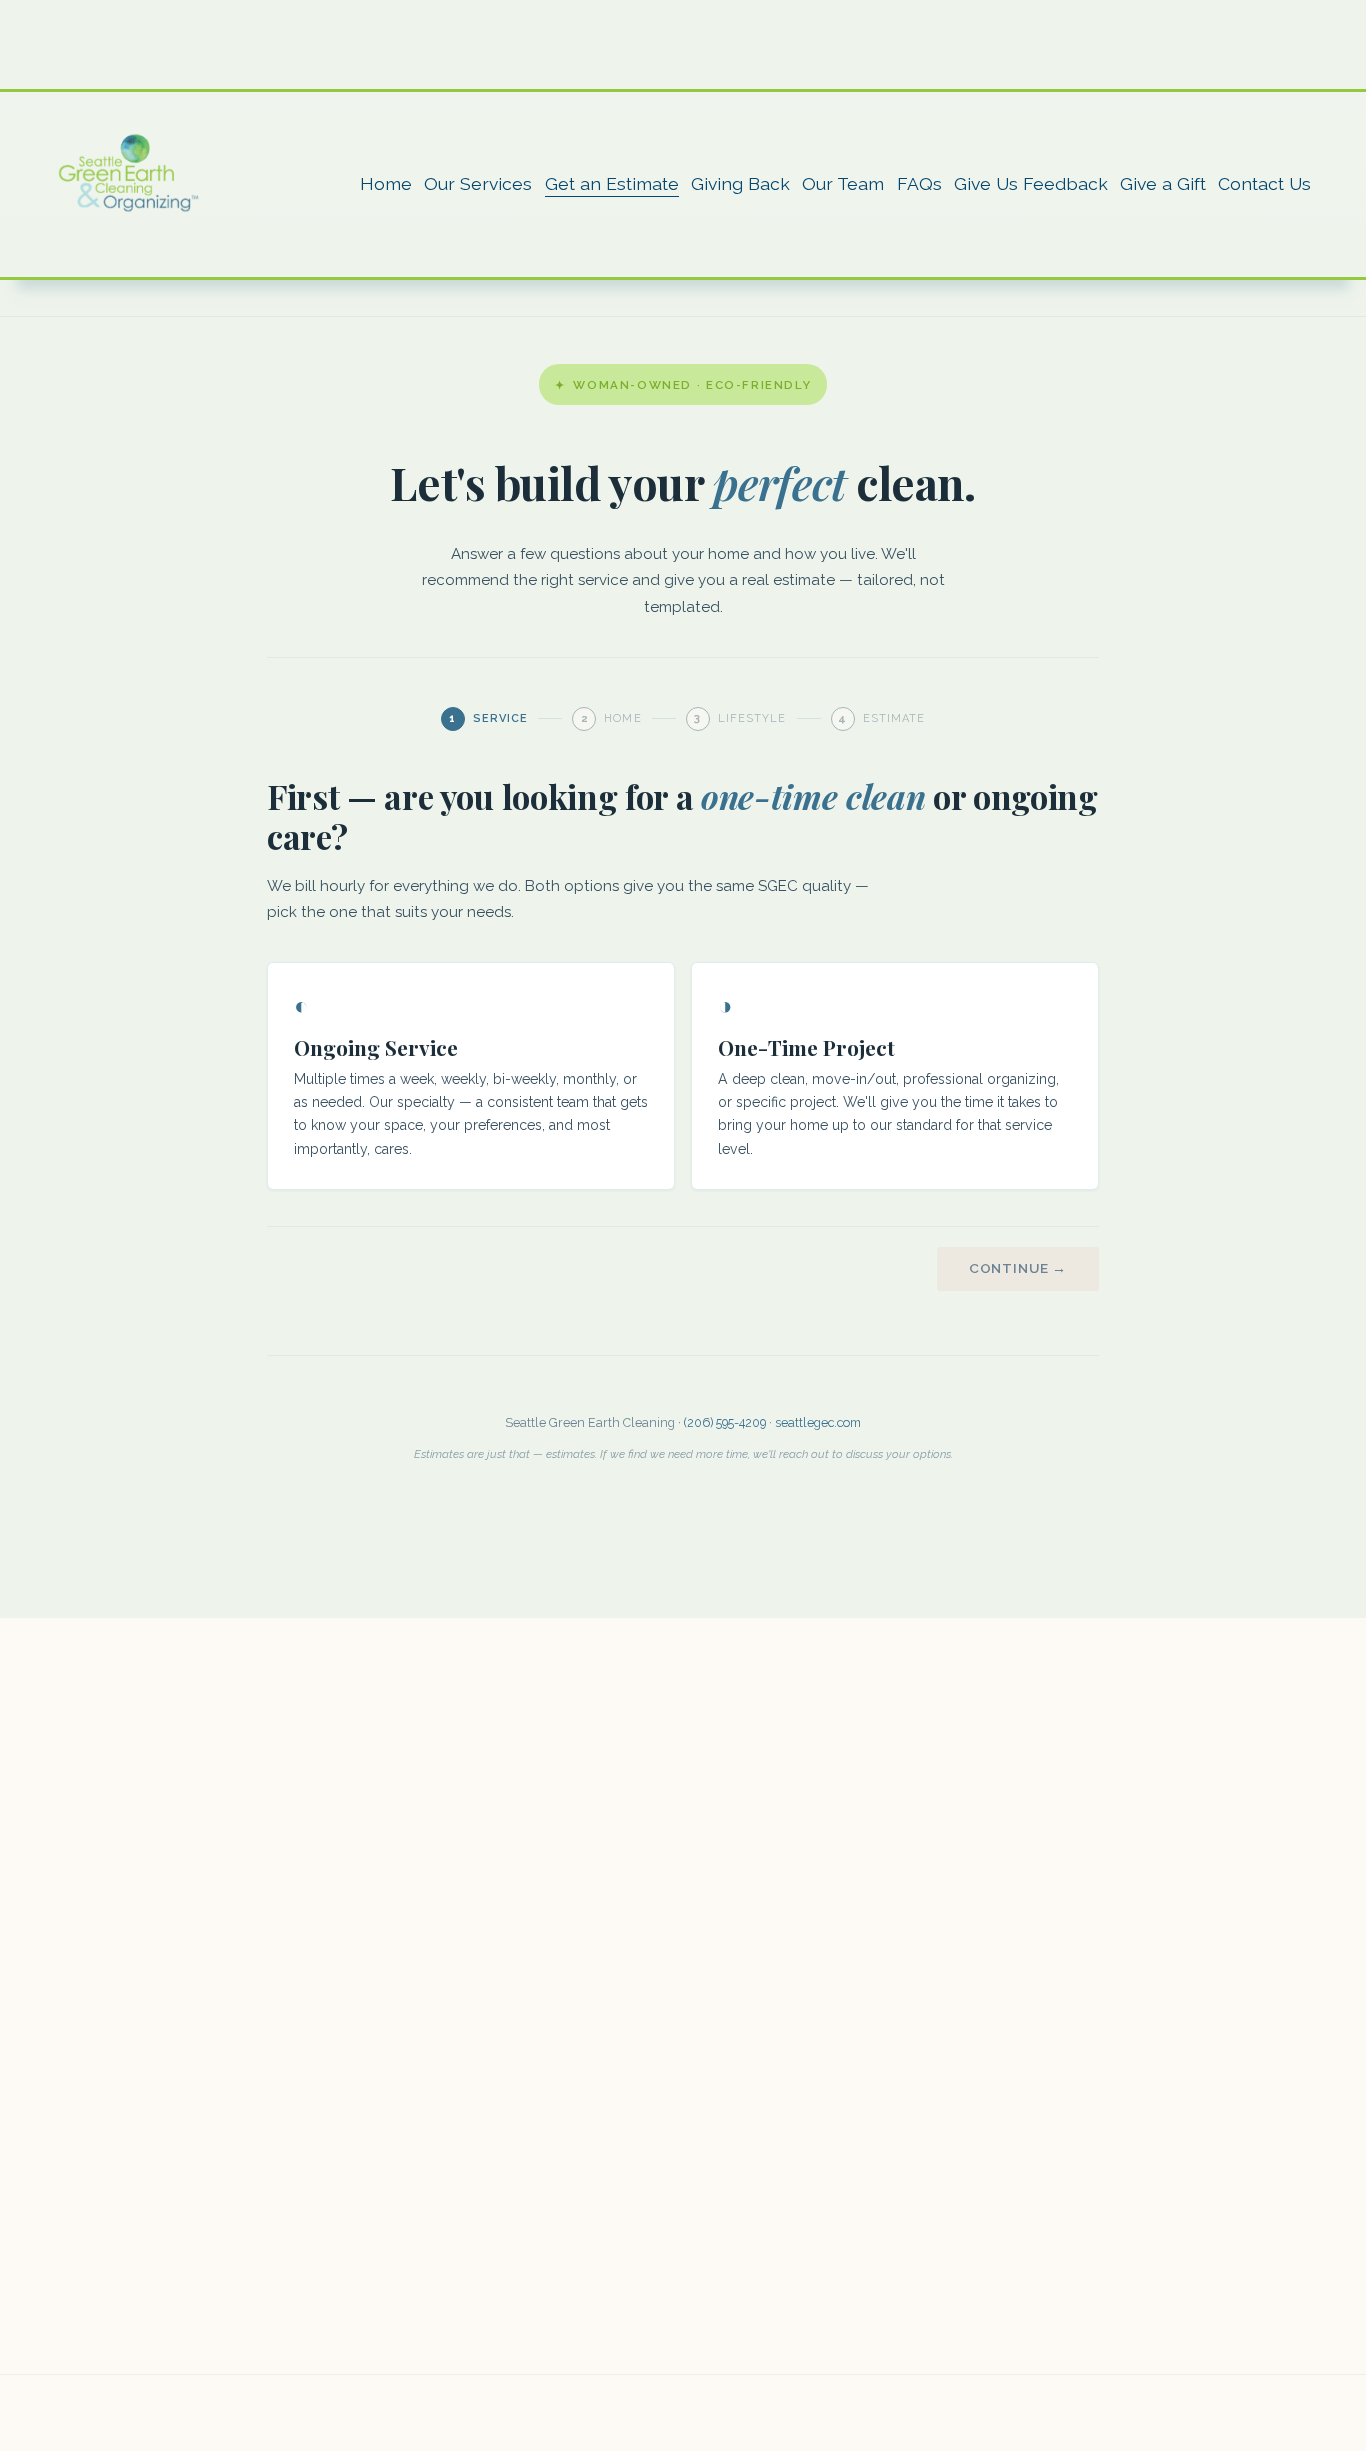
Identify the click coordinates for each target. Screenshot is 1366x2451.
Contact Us (1264, 183)
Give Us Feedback (1031, 183)
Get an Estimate (612, 183)
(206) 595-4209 (725, 1422)
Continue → (1018, 1268)
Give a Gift (1163, 183)
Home (386, 183)
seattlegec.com (818, 1422)
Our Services (478, 183)
